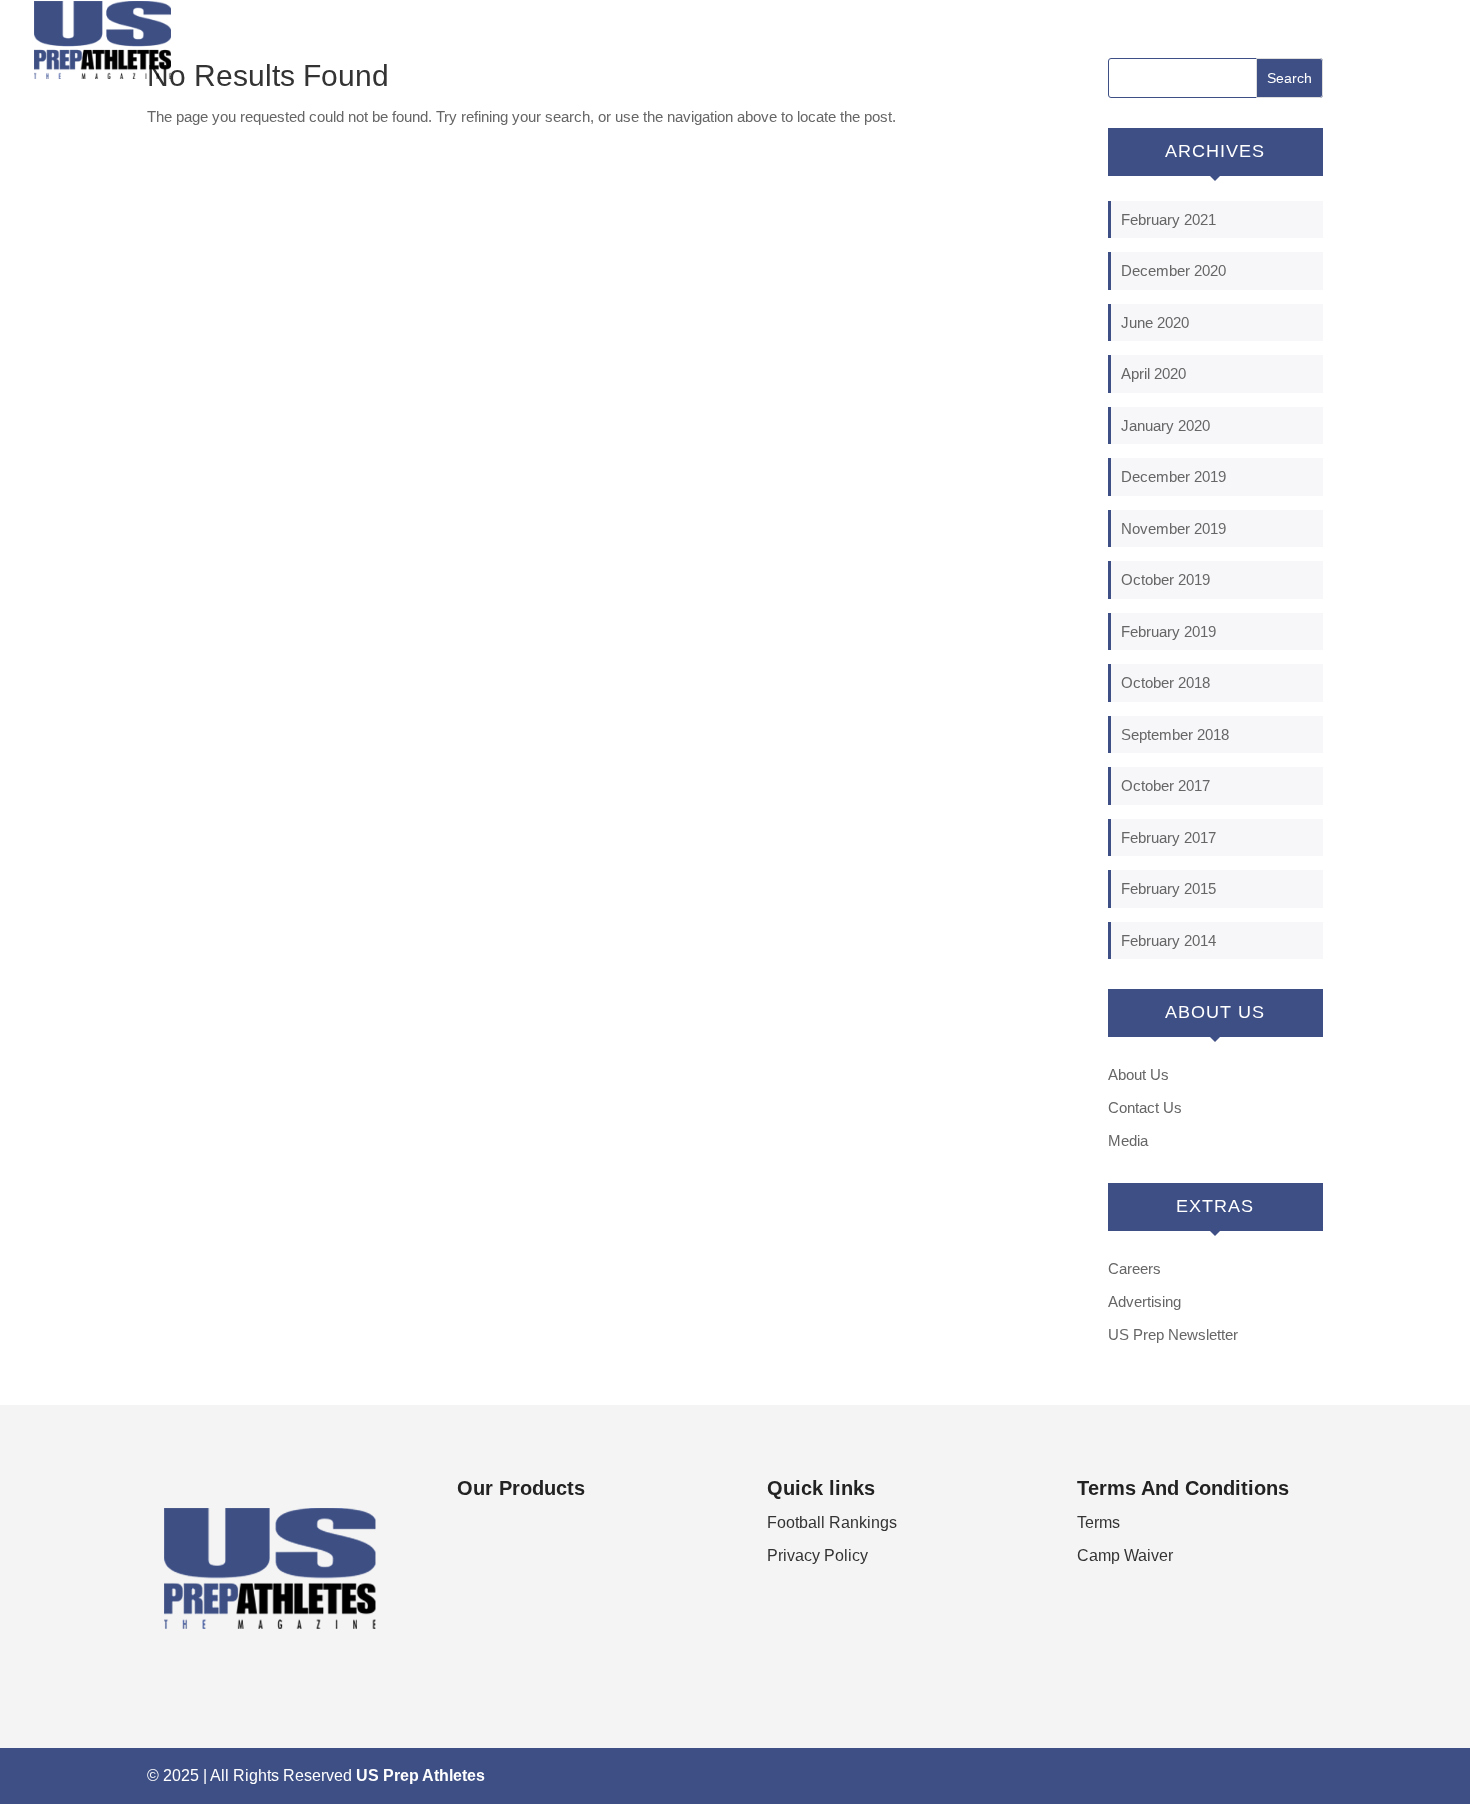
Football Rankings (832, 1522)
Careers (1134, 1268)
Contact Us (1145, 1107)
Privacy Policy (817, 1555)
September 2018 (1175, 734)
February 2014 (1168, 940)
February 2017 (1168, 837)
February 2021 (1168, 219)
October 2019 (1165, 579)
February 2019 (1168, 631)
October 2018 (1165, 682)
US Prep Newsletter (1173, 1334)
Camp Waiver (1125, 1555)
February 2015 (1168, 888)
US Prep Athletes (420, 1775)
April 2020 (1153, 373)
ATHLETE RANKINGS (1347, 40)
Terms (1098, 1522)
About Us (1138, 1074)
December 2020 (1173, 270)
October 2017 (1165, 785)
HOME (1133, 40)
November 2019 (1173, 528)
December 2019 (1173, 476)
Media (1128, 1140)
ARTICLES (1215, 40)
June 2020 (1155, 322)
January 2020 (1165, 425)
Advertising (1144, 1301)
